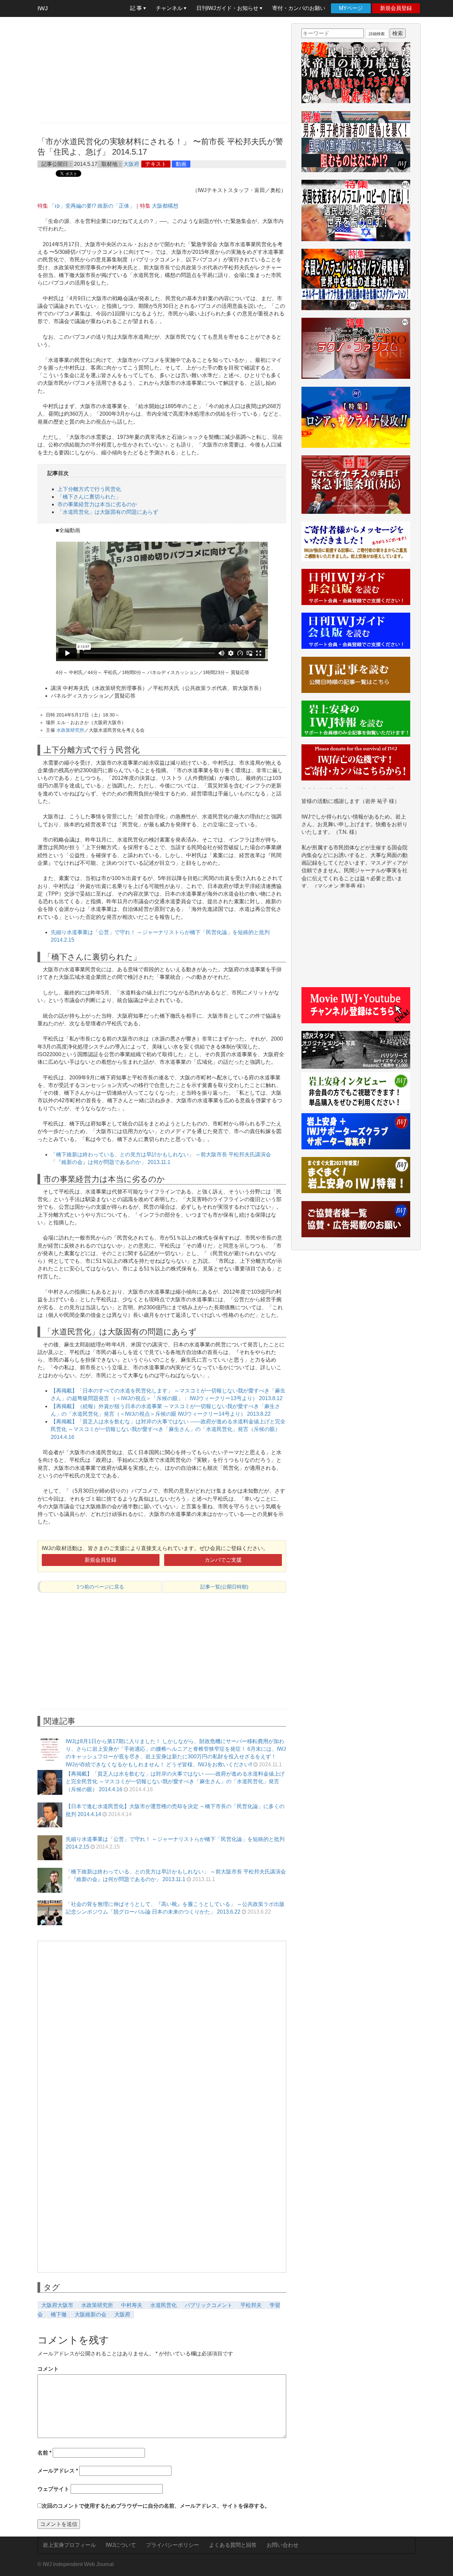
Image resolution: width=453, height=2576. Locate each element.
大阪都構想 (165, 206)
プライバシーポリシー (172, 2545)
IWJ (43, 8)
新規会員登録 (396, 8)
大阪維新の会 (91, 2314)
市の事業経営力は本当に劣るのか (97, 504)
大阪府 (131, 164)
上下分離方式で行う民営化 (89, 489)
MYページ (351, 8)
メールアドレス (58, 2471)
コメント (48, 2369)
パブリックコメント (209, 2305)
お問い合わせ (283, 2545)
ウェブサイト (53, 2489)
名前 (44, 2453)
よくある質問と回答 (233, 2545)
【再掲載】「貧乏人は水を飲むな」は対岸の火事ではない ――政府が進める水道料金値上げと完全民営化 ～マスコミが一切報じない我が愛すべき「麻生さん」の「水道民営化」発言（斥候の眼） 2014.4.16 (168, 1429)
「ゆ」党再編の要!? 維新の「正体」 (92, 206)
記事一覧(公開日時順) (224, 1587)
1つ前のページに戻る (100, 1587)
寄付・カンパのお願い (299, 8)
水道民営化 (163, 2305)
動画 (181, 164)
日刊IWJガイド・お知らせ (228, 8)
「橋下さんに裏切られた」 (89, 497)
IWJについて (121, 2545)
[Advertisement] (162, 70)
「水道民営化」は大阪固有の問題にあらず (108, 512)
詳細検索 (377, 34)
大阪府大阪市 (57, 2305)
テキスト (156, 164)
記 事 (137, 8)
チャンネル (170, 8)
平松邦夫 (251, 2305)
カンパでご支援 (223, 1560)
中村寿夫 (132, 2305)
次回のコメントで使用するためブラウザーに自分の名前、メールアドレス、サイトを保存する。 (156, 2506)
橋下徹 (59, 2314)
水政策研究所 (70, 730)
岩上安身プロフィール (69, 2545)
